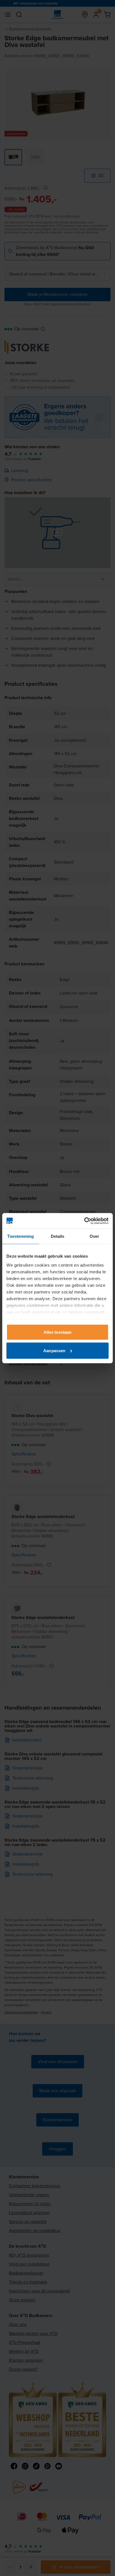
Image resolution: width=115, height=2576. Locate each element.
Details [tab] (58, 1236)
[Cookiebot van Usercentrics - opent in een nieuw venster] (84, 1221)
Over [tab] (94, 1236)
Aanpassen (54, 1350)
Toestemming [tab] (21, 1236)
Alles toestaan (57, 1332)
